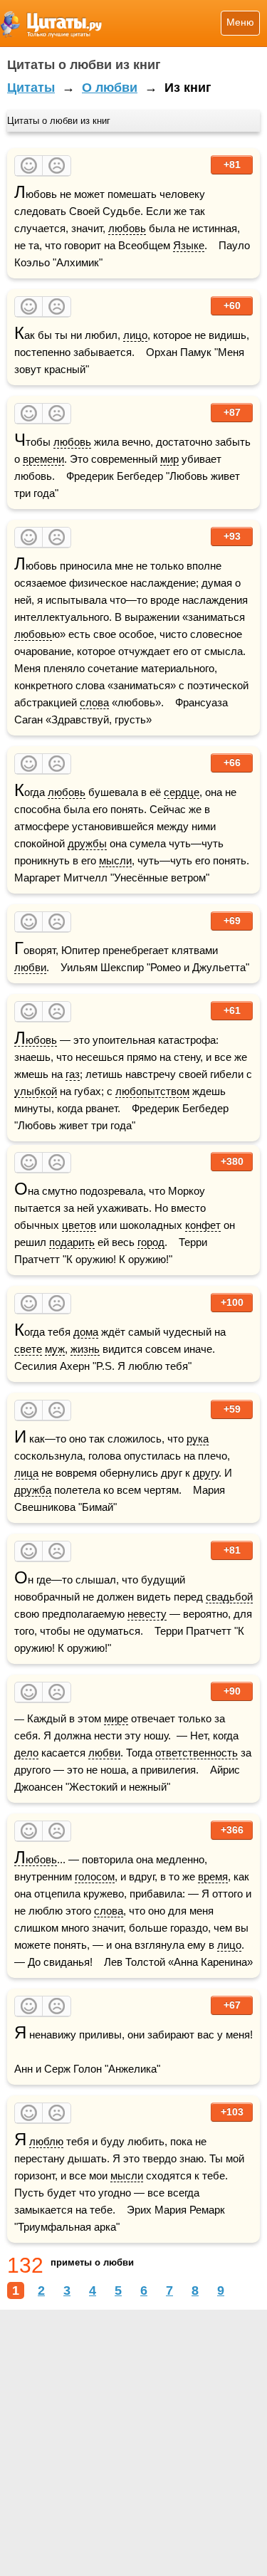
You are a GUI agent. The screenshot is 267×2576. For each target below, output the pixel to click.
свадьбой (229, 1597)
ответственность (197, 1753)
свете (28, 1349)
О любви (110, 88)
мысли (115, 860)
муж (55, 1349)
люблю (46, 2141)
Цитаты (31, 88)
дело (26, 1753)
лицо (135, 335)
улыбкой (36, 1091)
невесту (147, 1614)
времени (43, 459)
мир (169, 459)
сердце (182, 792)
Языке (189, 245)
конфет (203, 1225)
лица (26, 1473)
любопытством (152, 1091)
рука (198, 1439)
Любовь (36, 1040)
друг (204, 1473)
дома (86, 1332)
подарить (72, 1242)
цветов (79, 1225)
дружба (33, 1490)
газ (73, 1074)
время (213, 1876)
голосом (95, 1876)
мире (116, 1718)
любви (30, 967)
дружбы (87, 843)
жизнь (85, 1349)
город (151, 1242)
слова (94, 702)
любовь (127, 228)
